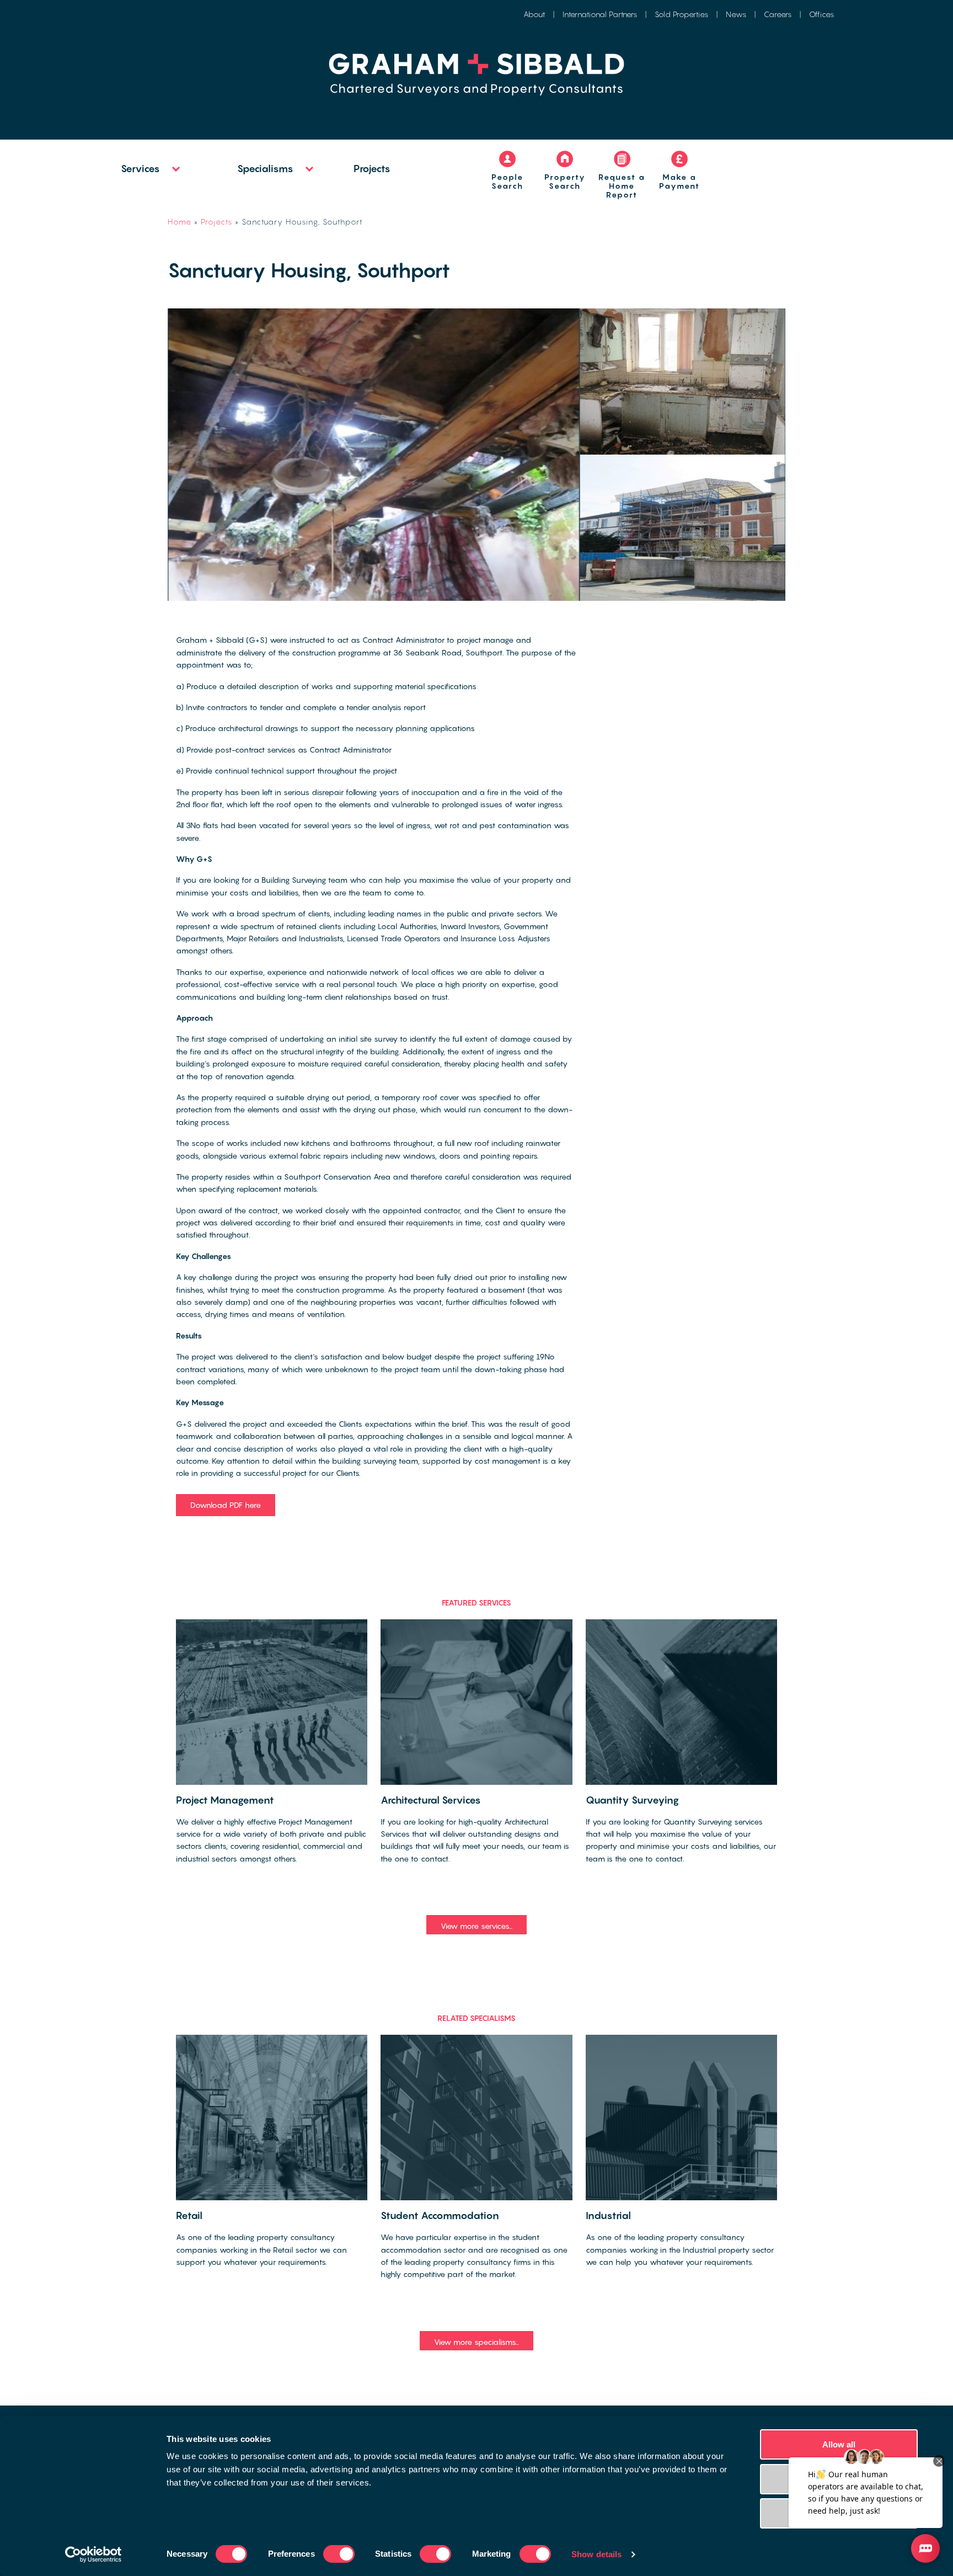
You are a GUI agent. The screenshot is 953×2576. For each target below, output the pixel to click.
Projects (372, 169)
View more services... (476, 1926)
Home (180, 222)
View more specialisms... (476, 2342)
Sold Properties (681, 14)
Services (140, 169)
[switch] (339, 2554)
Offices (821, 14)
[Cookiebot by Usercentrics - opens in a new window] (93, 2554)
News (736, 14)
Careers (778, 14)
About (534, 14)
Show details (596, 2554)
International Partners (600, 14)
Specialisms (265, 169)
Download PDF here (226, 1505)
